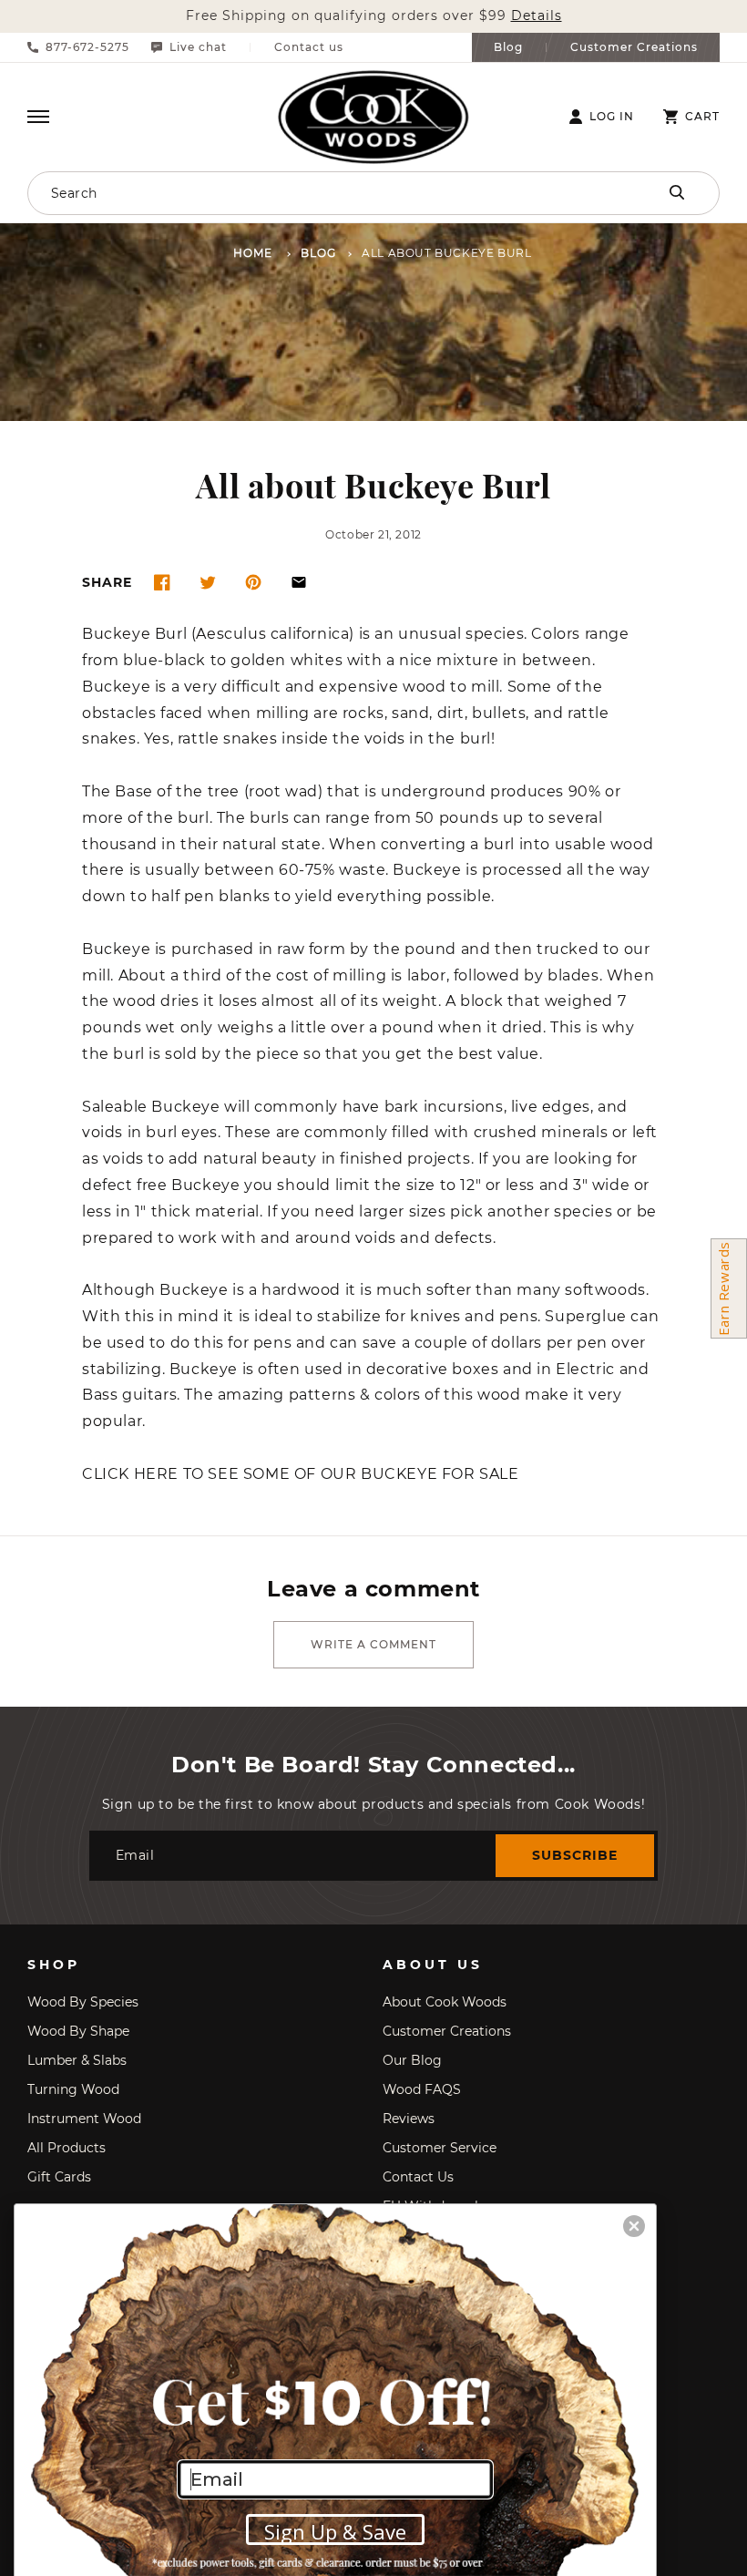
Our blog (412, 2060)
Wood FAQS (422, 2089)
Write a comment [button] (373, 1644)
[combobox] (305, 193)
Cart (702, 117)
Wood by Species (83, 2002)
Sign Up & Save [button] (335, 2531)
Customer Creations (634, 47)
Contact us (309, 47)
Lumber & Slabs (77, 2060)
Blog (508, 47)
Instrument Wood (84, 2119)
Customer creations (447, 2031)
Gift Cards (59, 2177)
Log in (612, 117)
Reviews (409, 2119)
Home (253, 254)
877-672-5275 (87, 47)
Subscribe (575, 1855)
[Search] (677, 192)
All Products (67, 2148)
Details (537, 16)
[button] (38, 117)
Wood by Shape (78, 2031)
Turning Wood (73, 2089)
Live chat (198, 47)
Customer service (440, 2148)
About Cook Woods (445, 2002)
